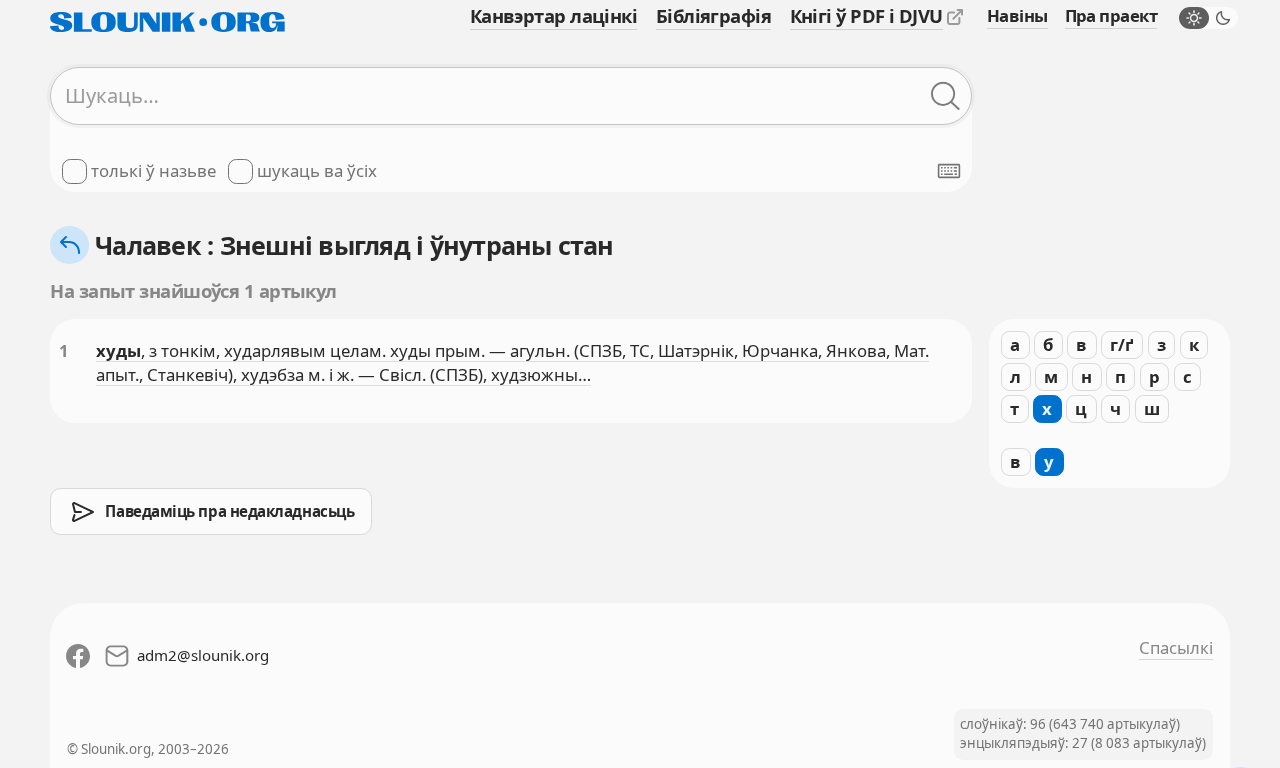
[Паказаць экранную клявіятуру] (949, 171)
